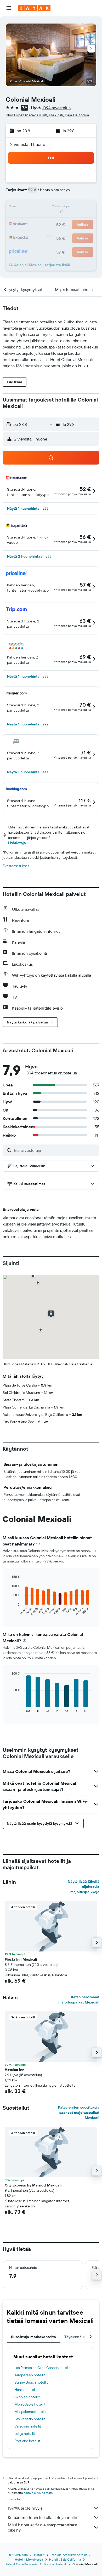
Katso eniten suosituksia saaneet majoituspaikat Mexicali (79, 2113)
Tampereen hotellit (30, 2375)
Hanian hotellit (26, 2390)
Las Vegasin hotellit (30, 2419)
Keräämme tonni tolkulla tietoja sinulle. (43, 2517)
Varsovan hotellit (28, 2426)
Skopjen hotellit (27, 2397)
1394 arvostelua (56, 108)
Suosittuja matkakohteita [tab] (33, 2337)
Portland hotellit (27, 2441)
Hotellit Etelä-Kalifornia (21, 2564)
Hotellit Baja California (65, 2559)
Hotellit (39, 2555)
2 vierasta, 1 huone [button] (28, 144)
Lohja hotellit (25, 2434)
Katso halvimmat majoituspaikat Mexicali (79, 2000)
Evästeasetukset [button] (16, 866)
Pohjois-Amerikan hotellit (69, 2555)
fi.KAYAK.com (18, 2555)
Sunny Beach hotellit (31, 2382)
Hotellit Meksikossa (29, 2559)
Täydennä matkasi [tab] (81, 2337)
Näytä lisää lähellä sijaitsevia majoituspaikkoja (84, 1887)
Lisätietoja (17, 843)
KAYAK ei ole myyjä (25, 2508)
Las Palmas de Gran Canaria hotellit (42, 2368)
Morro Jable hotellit (30, 2404)
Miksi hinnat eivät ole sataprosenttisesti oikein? (43, 2527)
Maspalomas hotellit (30, 2412)
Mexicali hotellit (55, 2564)
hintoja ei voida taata (38, 2493)
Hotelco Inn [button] (15, 2070)
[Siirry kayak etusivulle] (34, 8)
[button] (9, 8)
